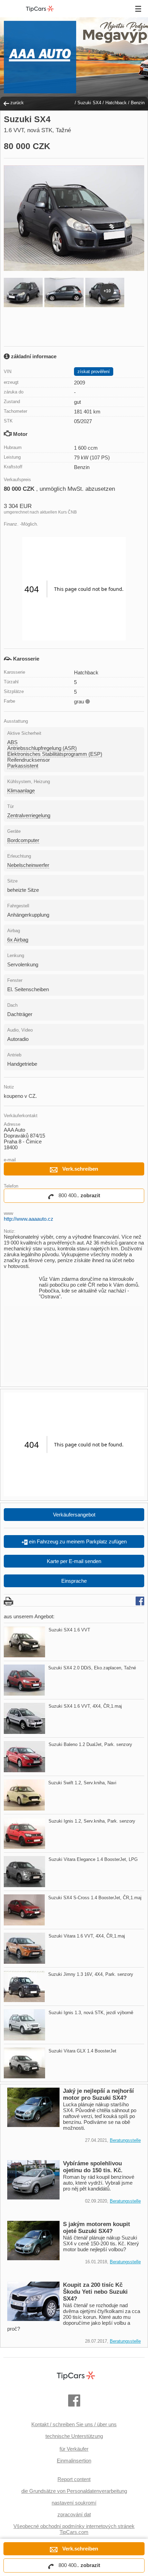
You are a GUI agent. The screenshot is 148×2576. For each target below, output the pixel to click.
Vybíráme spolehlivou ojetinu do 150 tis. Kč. (93, 2167)
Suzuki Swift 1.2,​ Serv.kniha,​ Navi (82, 1783)
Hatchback (116, 103)
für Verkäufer (74, 2449)
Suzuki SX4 (89, 103)
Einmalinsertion (74, 2461)
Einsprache (74, 1581)
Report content (74, 2479)
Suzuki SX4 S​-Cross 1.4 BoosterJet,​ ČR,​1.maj (95, 1898)
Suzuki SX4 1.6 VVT (69, 1630)
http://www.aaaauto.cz (29, 1219)
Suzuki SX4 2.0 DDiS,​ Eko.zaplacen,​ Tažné (92, 1668)
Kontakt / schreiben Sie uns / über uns (74, 2424)
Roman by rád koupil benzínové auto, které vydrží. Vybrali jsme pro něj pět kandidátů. (99, 2183)
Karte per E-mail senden (74, 1561)
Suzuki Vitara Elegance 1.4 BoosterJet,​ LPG (93, 1859)
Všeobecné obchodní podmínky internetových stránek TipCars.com (74, 2529)
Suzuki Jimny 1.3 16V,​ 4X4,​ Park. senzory (91, 1974)
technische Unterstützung (74, 2436)
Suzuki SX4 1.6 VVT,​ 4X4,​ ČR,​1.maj (85, 1706)
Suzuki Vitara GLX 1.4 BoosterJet (82, 2051)
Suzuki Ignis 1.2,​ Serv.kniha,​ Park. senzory (92, 1821)
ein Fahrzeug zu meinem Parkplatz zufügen (77, 1541)
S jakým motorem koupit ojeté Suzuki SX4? (97, 2228)
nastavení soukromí (74, 2503)
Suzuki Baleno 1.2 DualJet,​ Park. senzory (90, 1744)
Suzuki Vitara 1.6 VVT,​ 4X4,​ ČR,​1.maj (87, 1936)
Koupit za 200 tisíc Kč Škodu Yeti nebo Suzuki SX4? (95, 2292)
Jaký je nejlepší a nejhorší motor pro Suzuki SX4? (98, 2094)
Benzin (138, 103)
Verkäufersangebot (74, 1515)
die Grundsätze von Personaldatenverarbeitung (74, 2491)
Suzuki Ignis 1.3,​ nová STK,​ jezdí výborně (91, 2013)
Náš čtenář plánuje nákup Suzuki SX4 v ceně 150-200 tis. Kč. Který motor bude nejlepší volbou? (101, 2243)
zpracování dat (74, 2514)
